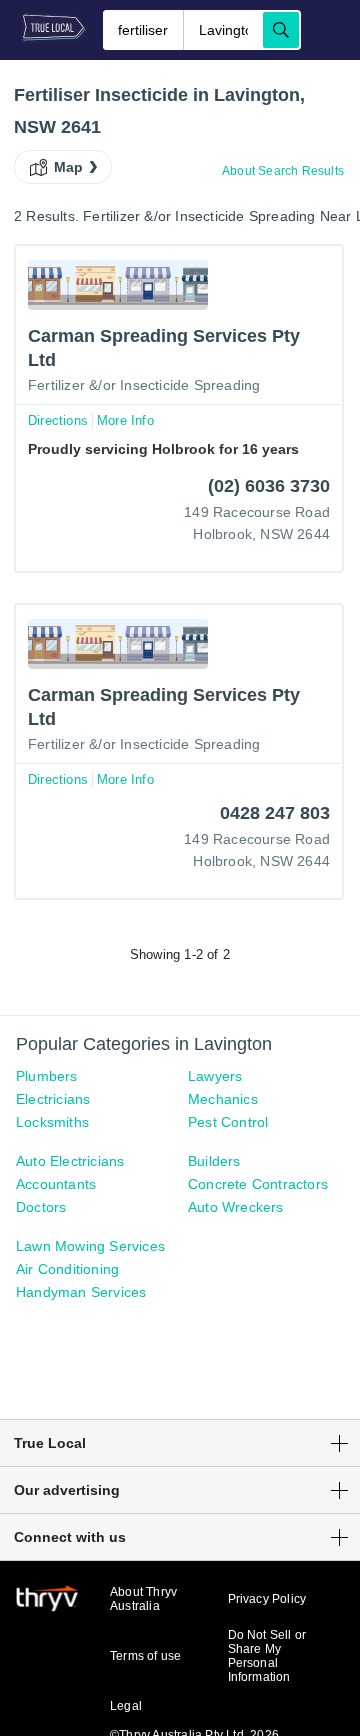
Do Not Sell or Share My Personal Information (267, 1656)
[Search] (281, 30)
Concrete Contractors (258, 1184)
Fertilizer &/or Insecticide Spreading (144, 385)
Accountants (56, 1184)
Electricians (53, 1099)
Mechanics (223, 1099)
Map (69, 167)
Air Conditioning (67, 1269)
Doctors (41, 1207)
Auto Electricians (70, 1161)
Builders (214, 1161)
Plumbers (47, 1076)
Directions (58, 420)
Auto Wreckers (236, 1207)
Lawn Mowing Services (90, 1246)
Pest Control (228, 1122)
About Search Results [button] (283, 171)
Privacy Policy (267, 1599)
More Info (125, 420)
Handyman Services (81, 1292)
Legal (126, 1706)
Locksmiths (52, 1122)
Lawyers (215, 1076)
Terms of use (145, 1656)
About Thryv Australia (143, 1599)
